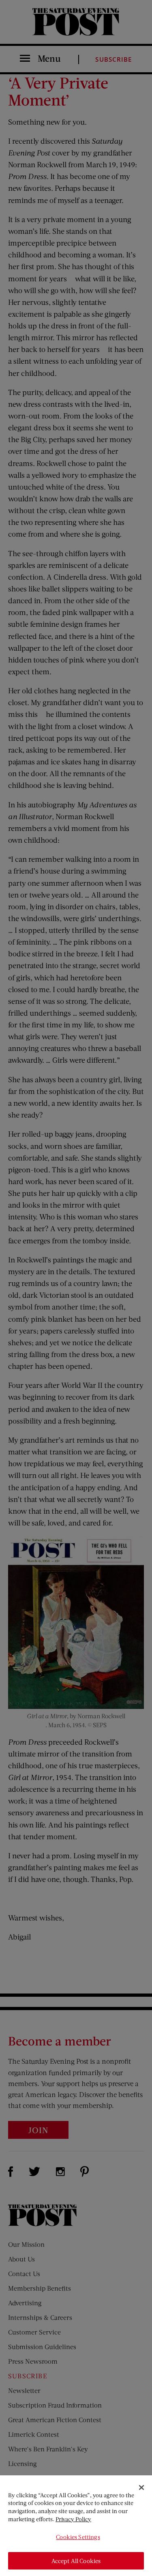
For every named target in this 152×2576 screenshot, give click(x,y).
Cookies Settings (78, 2537)
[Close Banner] (141, 2488)
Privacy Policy (73, 2519)
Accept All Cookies (76, 2561)
